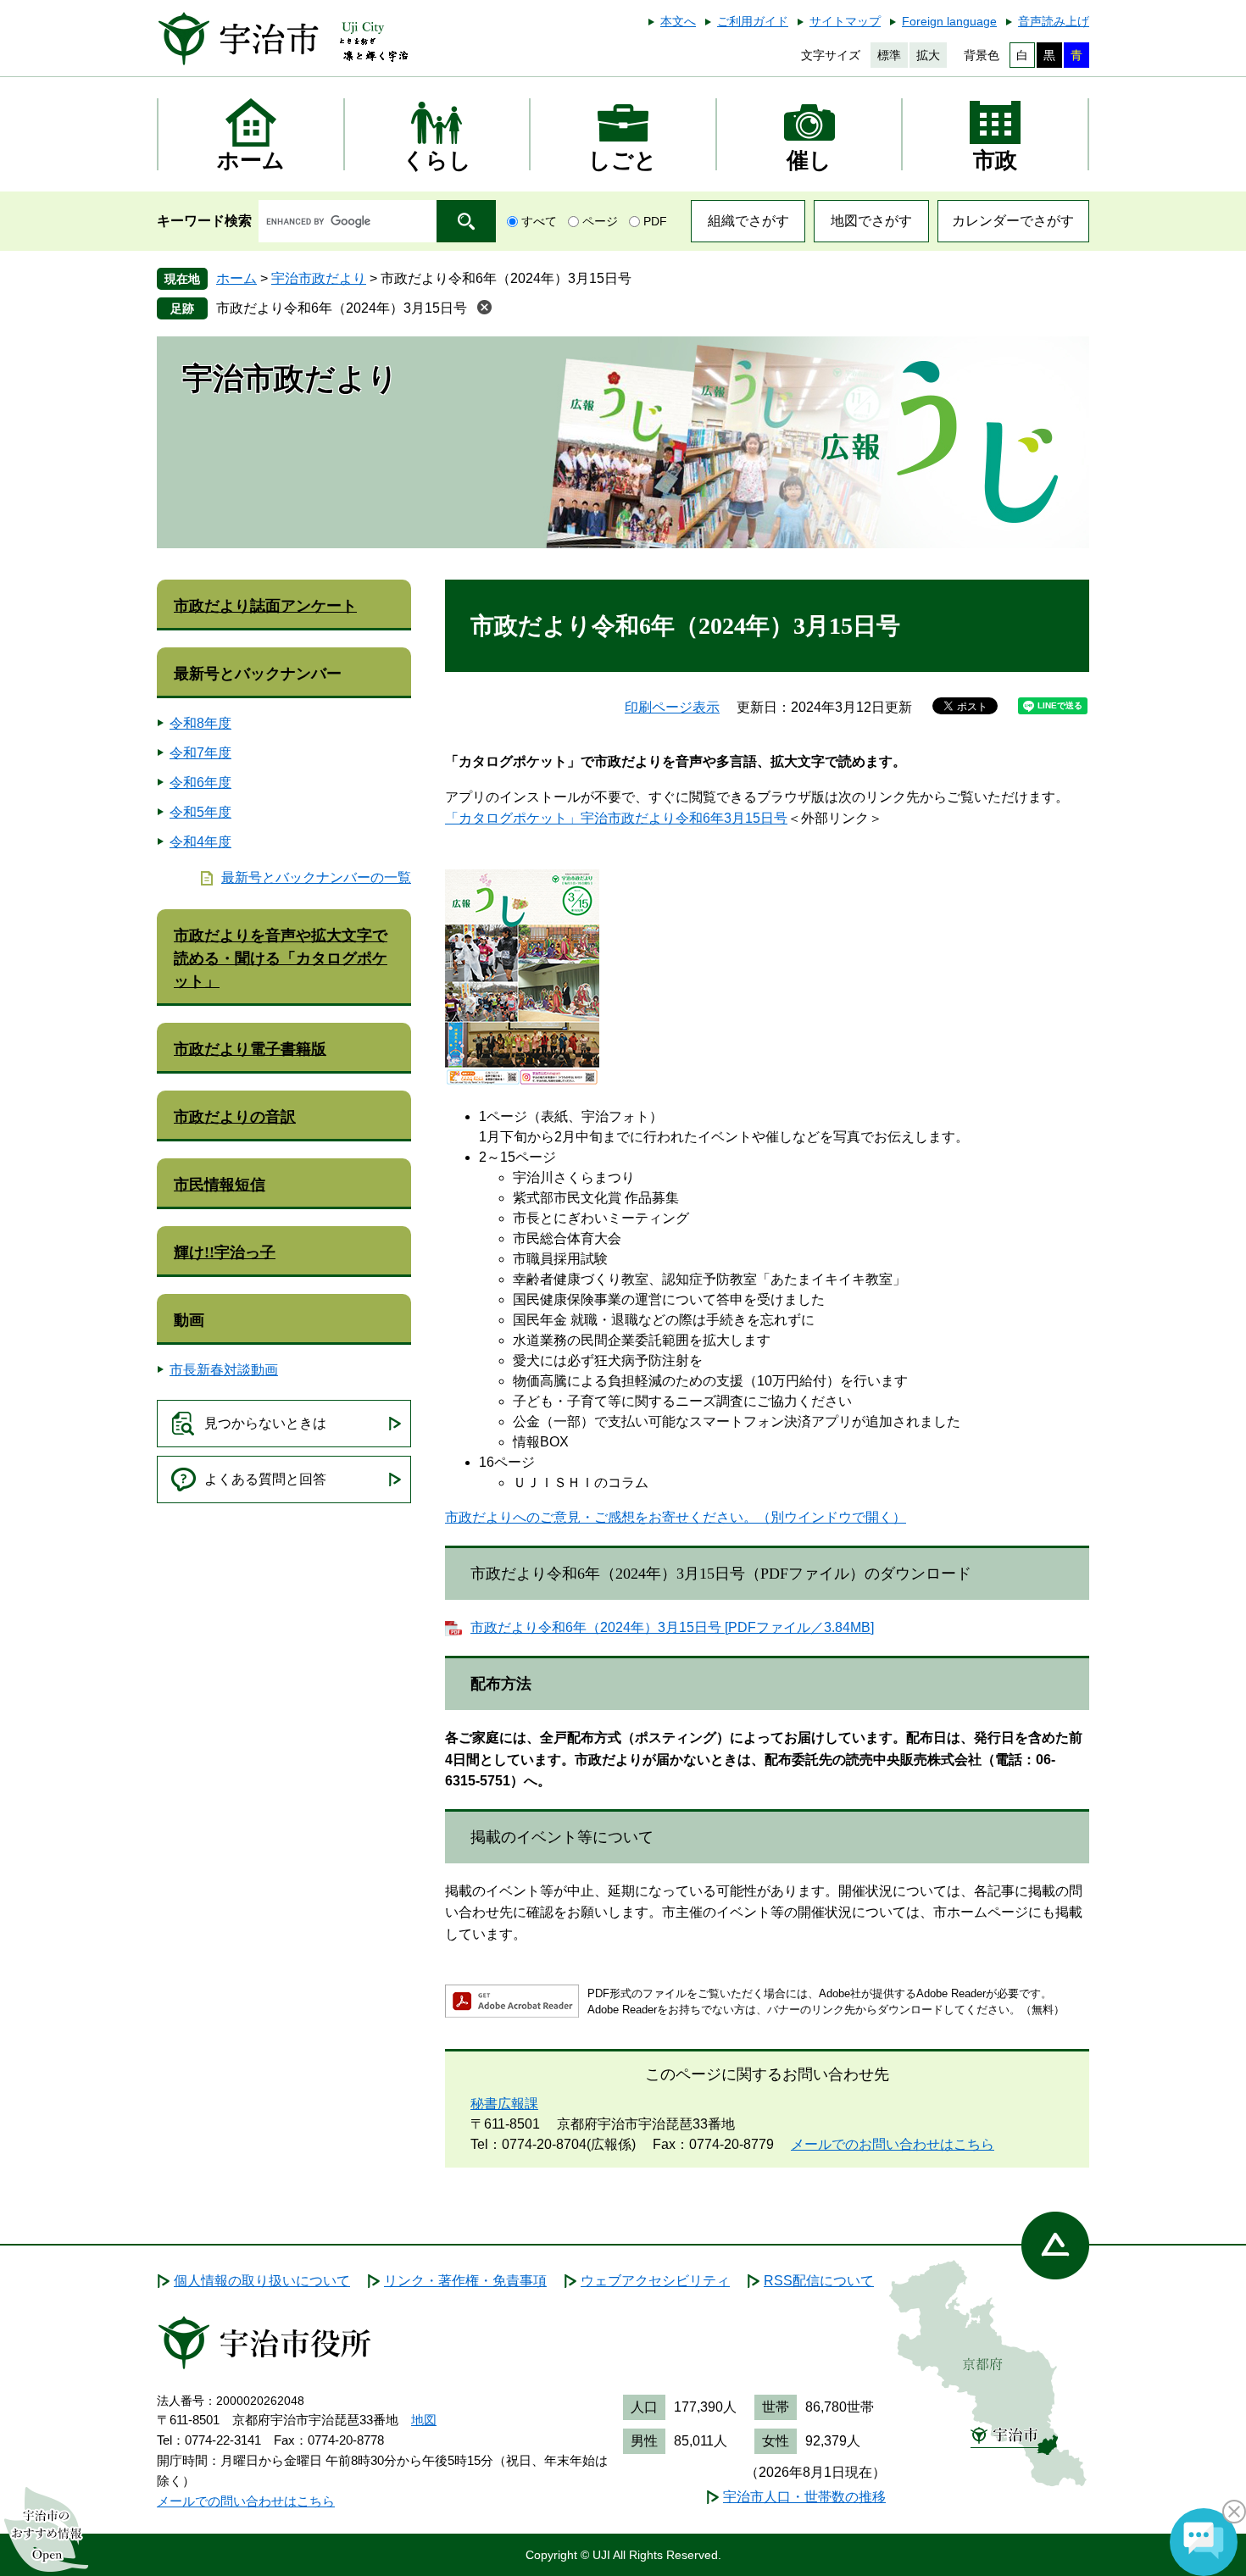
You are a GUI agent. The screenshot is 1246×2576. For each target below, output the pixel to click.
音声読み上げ (1054, 21)
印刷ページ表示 (672, 707)
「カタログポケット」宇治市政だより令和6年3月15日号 (616, 818)
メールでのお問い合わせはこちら (893, 2144)
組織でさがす (748, 221)
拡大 (928, 55)
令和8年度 (200, 723)
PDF (655, 221)
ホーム (236, 278)
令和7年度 (200, 753)
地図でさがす (871, 221)
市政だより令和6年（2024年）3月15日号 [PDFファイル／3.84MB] (672, 1627)
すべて (539, 221)
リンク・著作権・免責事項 (465, 2281)
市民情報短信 (220, 1185)
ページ (600, 221)
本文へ (678, 21)
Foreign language (949, 21)
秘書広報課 (504, 2104)
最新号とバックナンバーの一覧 (316, 877)
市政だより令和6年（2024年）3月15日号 (342, 308)
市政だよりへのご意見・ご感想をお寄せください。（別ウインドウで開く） (676, 1517)
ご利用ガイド (753, 21)
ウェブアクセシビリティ (655, 2281)
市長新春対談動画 (224, 1370)
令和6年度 (200, 783)
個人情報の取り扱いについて (262, 2281)
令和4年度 (200, 842)
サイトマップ (845, 21)
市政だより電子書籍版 (250, 1049)
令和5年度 (200, 812)
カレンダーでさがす (1013, 221)
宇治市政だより (319, 278)
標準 (889, 55)
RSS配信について (819, 2281)
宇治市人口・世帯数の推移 (804, 2497)
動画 (189, 1320)
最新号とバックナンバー (258, 674)
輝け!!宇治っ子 (225, 1252)
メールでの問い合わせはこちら (246, 2501)
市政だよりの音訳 (235, 1117)
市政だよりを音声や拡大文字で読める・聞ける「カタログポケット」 (281, 958)
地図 (424, 2420)
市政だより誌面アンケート (265, 606)
